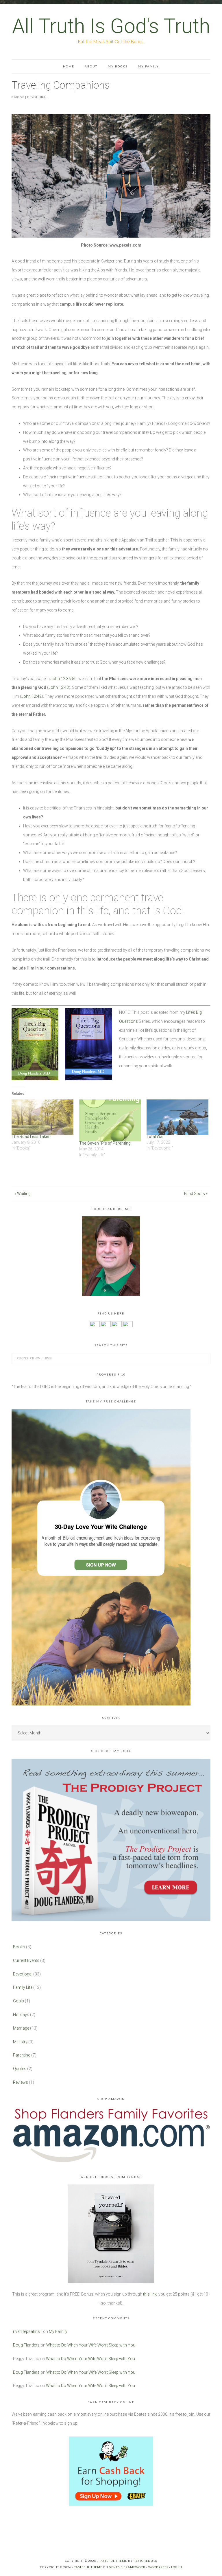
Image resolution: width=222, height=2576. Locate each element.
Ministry (20, 2042)
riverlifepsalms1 (28, 2331)
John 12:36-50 (64, 679)
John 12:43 (59, 687)
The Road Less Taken (31, 1136)
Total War (155, 1136)
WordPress (158, 2567)
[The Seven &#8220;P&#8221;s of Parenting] (110, 1120)
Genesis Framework (127, 2567)
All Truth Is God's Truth (111, 26)
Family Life (23, 1987)
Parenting (22, 2055)
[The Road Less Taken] (42, 1117)
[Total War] (177, 1117)
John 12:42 (32, 696)
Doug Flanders (26, 2345)
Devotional (37, 97)
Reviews (21, 2082)
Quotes (20, 2069)
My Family (58, 2331)
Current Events (26, 1960)
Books (19, 1947)
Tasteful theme (113, 2561)
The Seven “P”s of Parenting (105, 1143)
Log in (177, 2567)
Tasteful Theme (88, 2567)
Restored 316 (145, 2561)
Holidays (21, 2015)
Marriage (21, 2028)
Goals (18, 2001)
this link (150, 2294)
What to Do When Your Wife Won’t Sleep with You (91, 2345)
